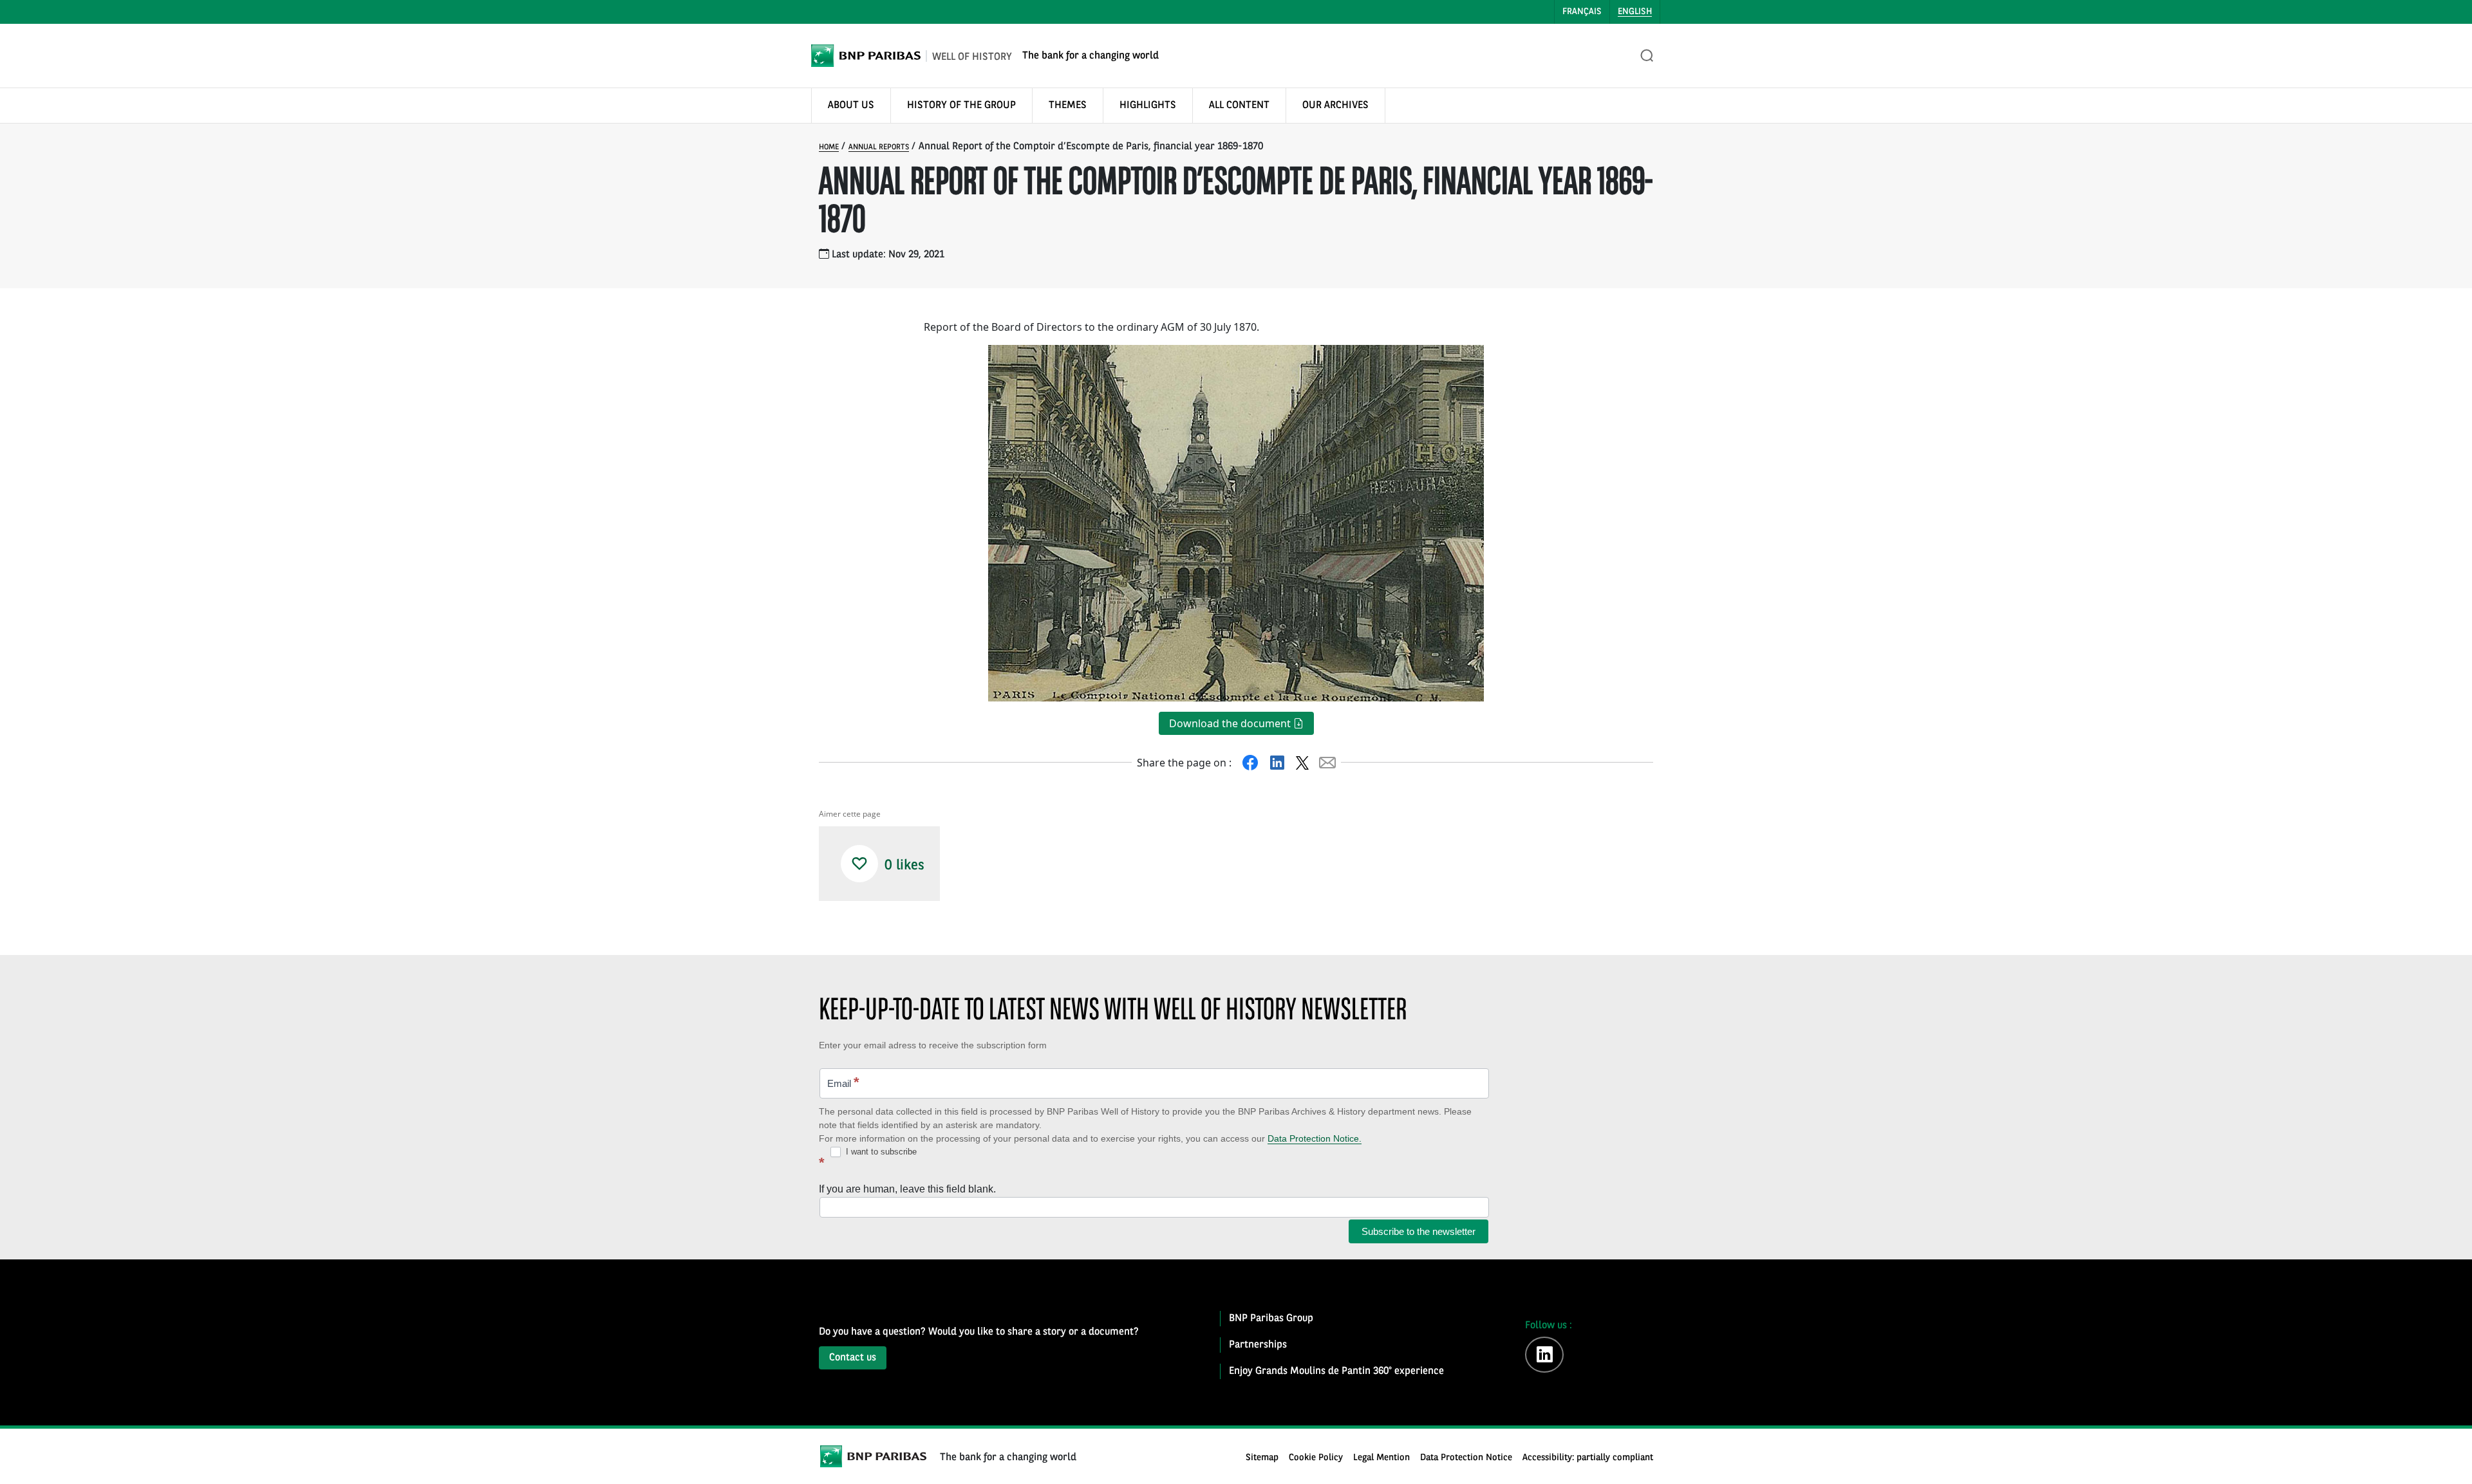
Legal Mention (1381, 1458)
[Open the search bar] (1647, 56)
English (1635, 12)
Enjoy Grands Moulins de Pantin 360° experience (1336, 1371)
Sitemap (1262, 1458)
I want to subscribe (880, 1152)
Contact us (853, 1358)
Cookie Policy (1316, 1458)
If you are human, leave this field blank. (907, 1189)
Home (829, 147)
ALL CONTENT (1239, 106)
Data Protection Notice (1466, 1458)
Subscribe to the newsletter (1419, 1231)
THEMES (1068, 106)
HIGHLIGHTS (1148, 106)
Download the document (1231, 723)
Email (843, 1082)
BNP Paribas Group (1271, 1319)
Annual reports (879, 147)
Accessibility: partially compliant (1588, 1458)
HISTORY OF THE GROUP (961, 106)
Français (1582, 12)
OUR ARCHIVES (1335, 106)
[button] (859, 864)
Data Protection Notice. (1315, 1138)
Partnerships (1258, 1345)
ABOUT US (851, 106)
